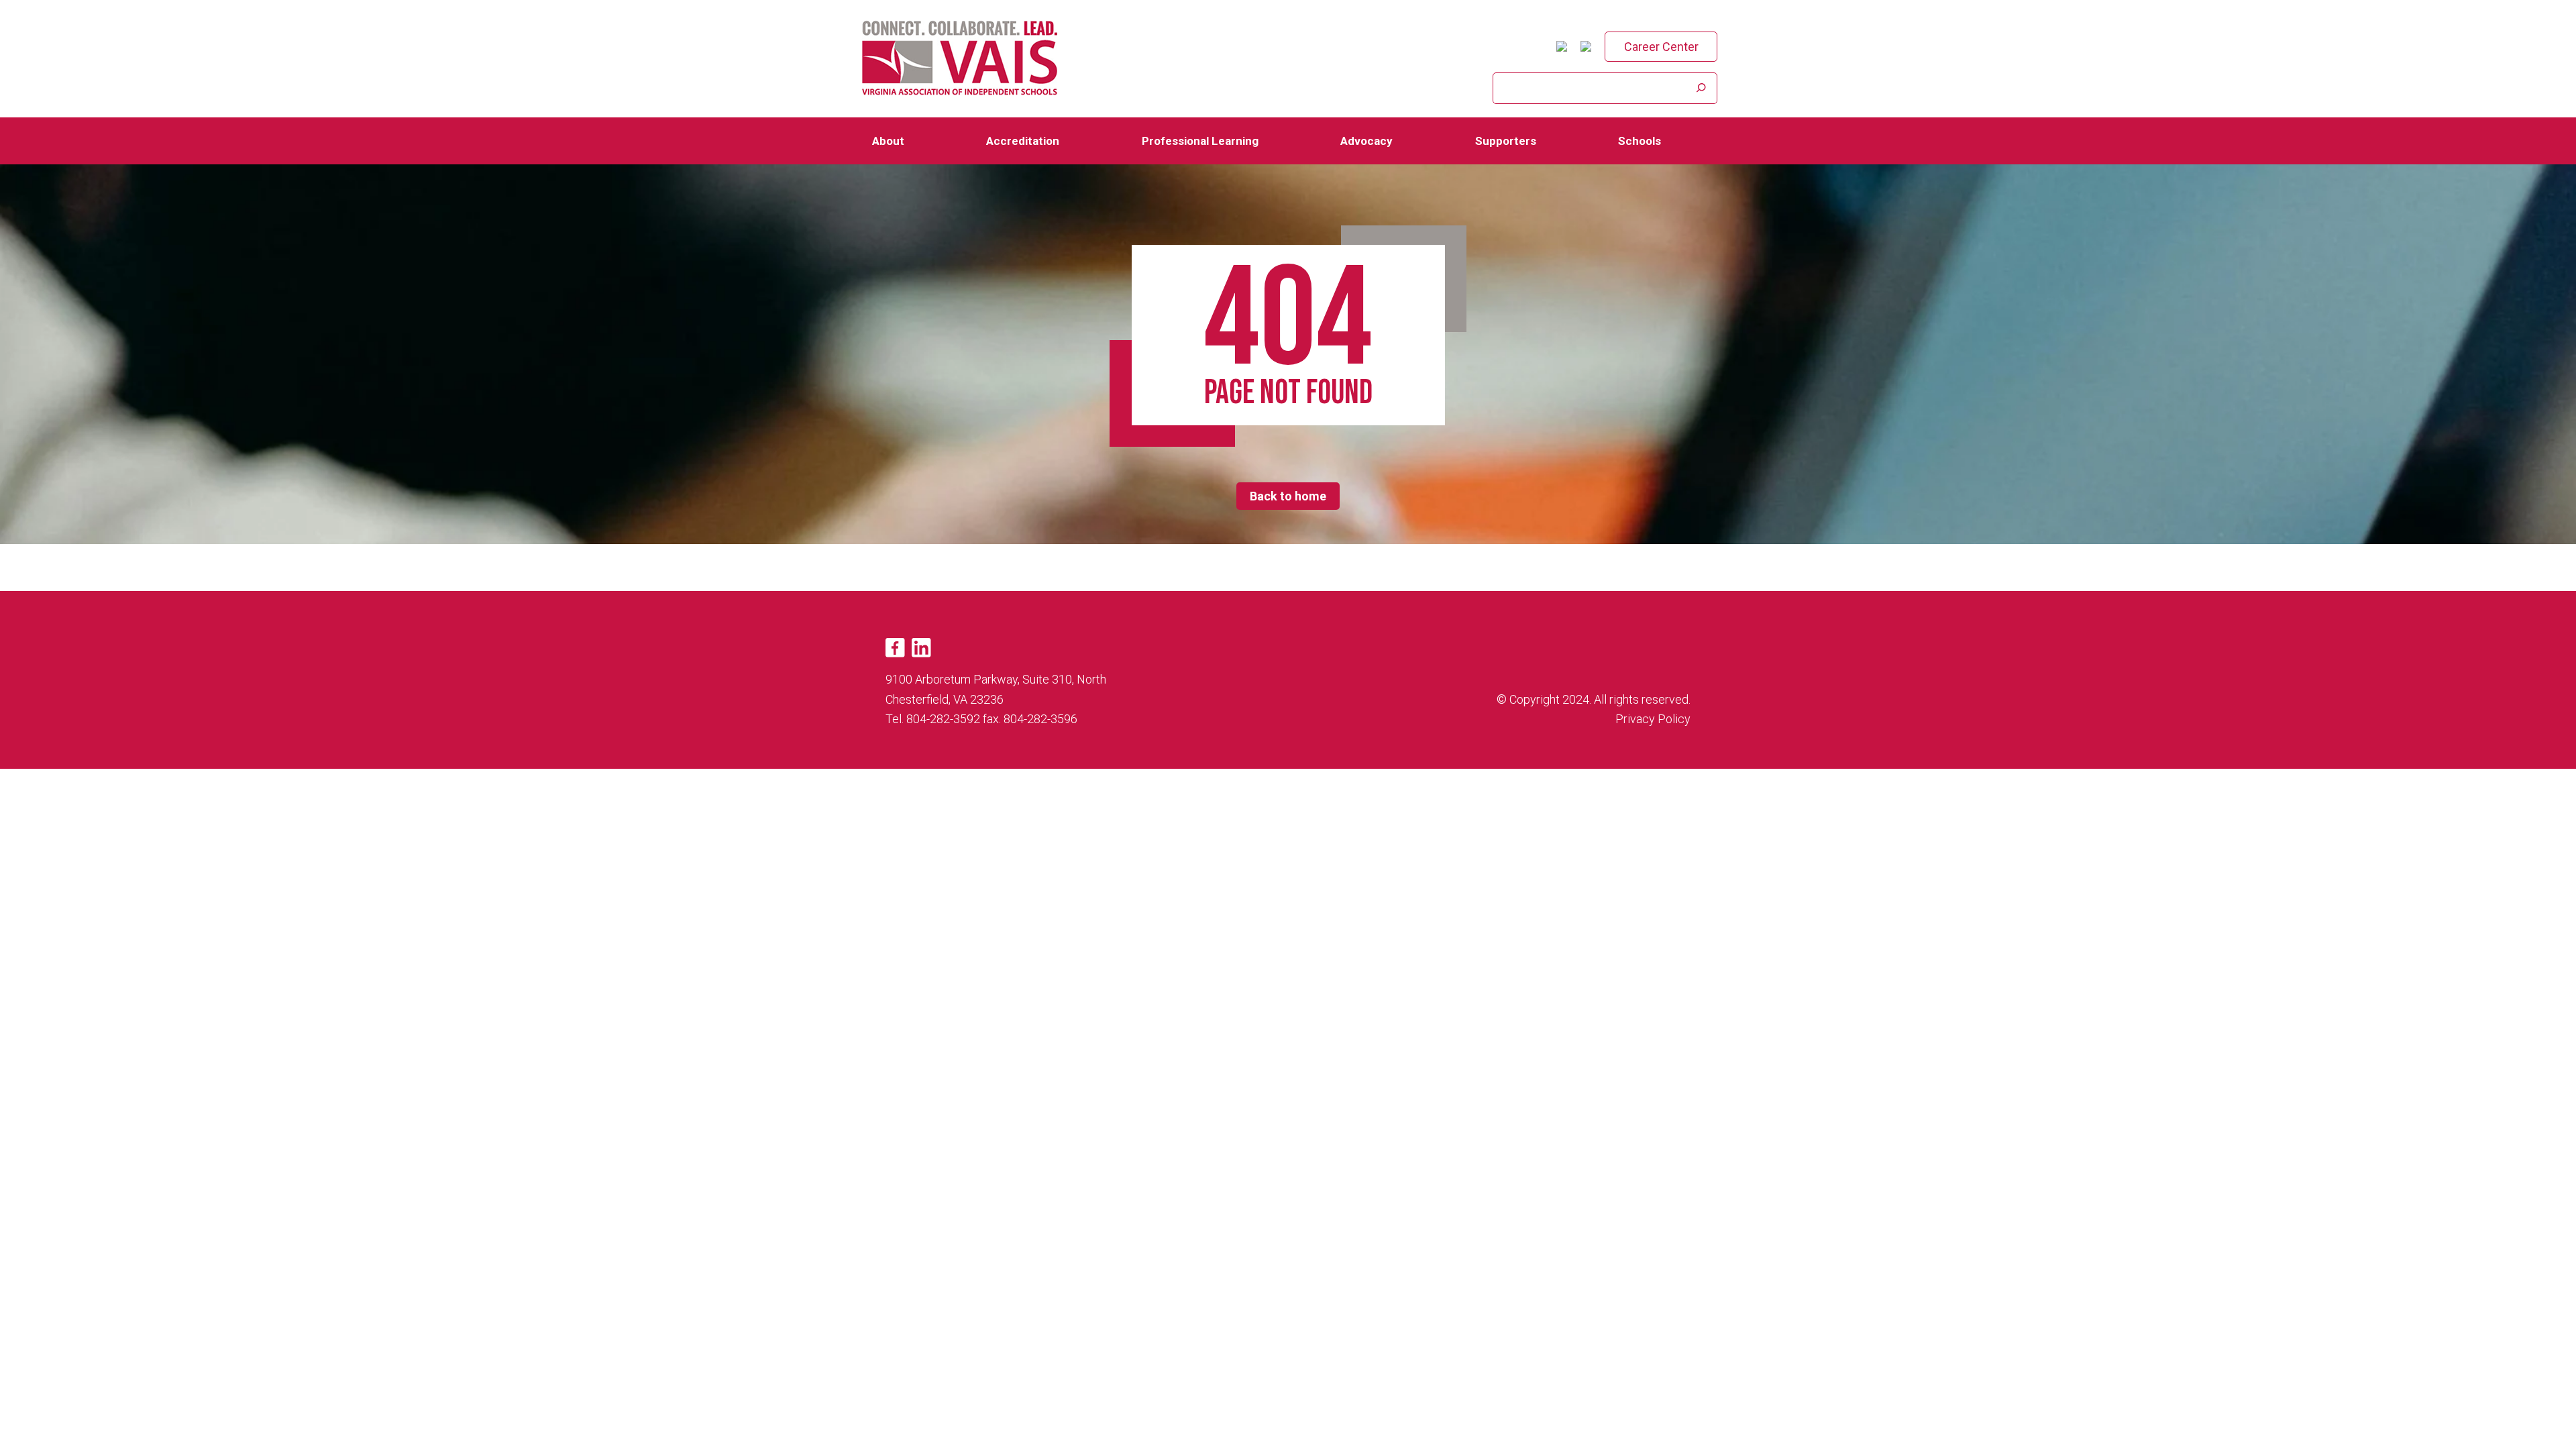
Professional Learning (1200, 141)
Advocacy (1366, 141)
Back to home (1288, 496)
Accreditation (1023, 141)
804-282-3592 (943, 719)
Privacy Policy (1653, 719)
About (888, 141)
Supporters (1506, 141)
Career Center (1661, 47)
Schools (1640, 141)
